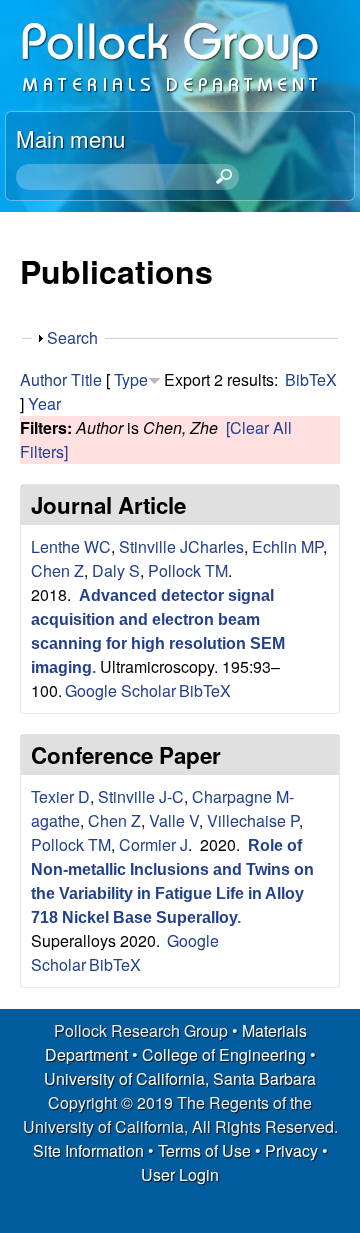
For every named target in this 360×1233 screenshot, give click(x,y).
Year (44, 403)
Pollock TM (188, 570)
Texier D (60, 796)
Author (43, 379)
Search (72, 337)
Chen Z (57, 570)
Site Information (88, 1150)
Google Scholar (120, 690)
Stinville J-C (141, 796)
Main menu (70, 138)
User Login (180, 1174)
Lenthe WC (71, 546)
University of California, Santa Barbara (180, 1078)
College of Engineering (224, 1054)
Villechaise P (253, 820)
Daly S (116, 570)
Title (86, 379)
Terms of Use (204, 1150)
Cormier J (153, 844)
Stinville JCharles (181, 546)
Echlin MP (287, 546)
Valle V (174, 820)
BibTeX (311, 379)
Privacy (291, 1150)
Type (131, 379)
